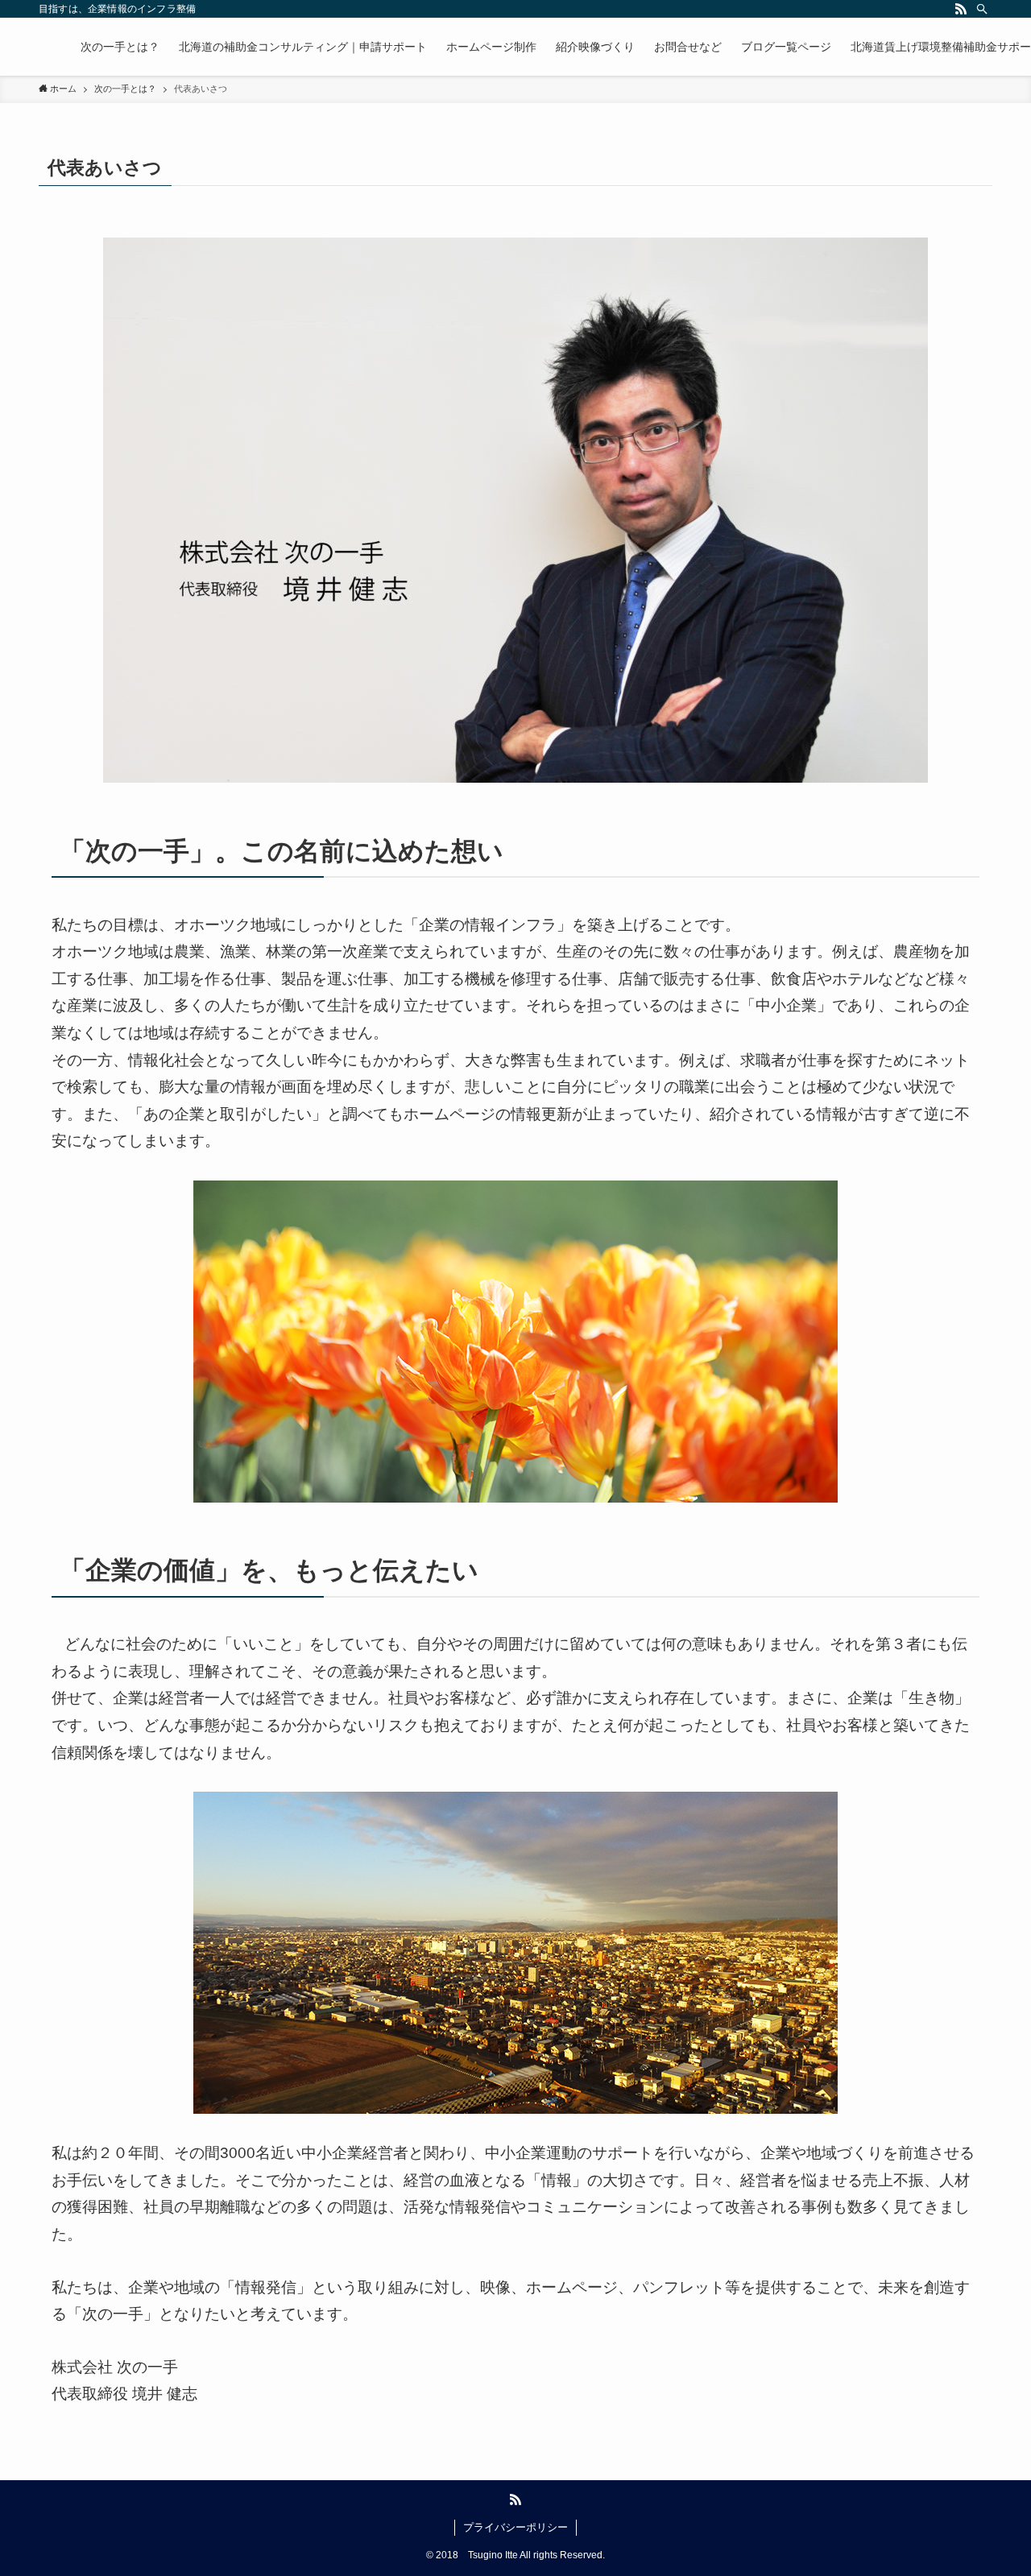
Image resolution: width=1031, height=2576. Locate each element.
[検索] (982, 9)
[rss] (961, 9)
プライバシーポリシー (515, 2527)
